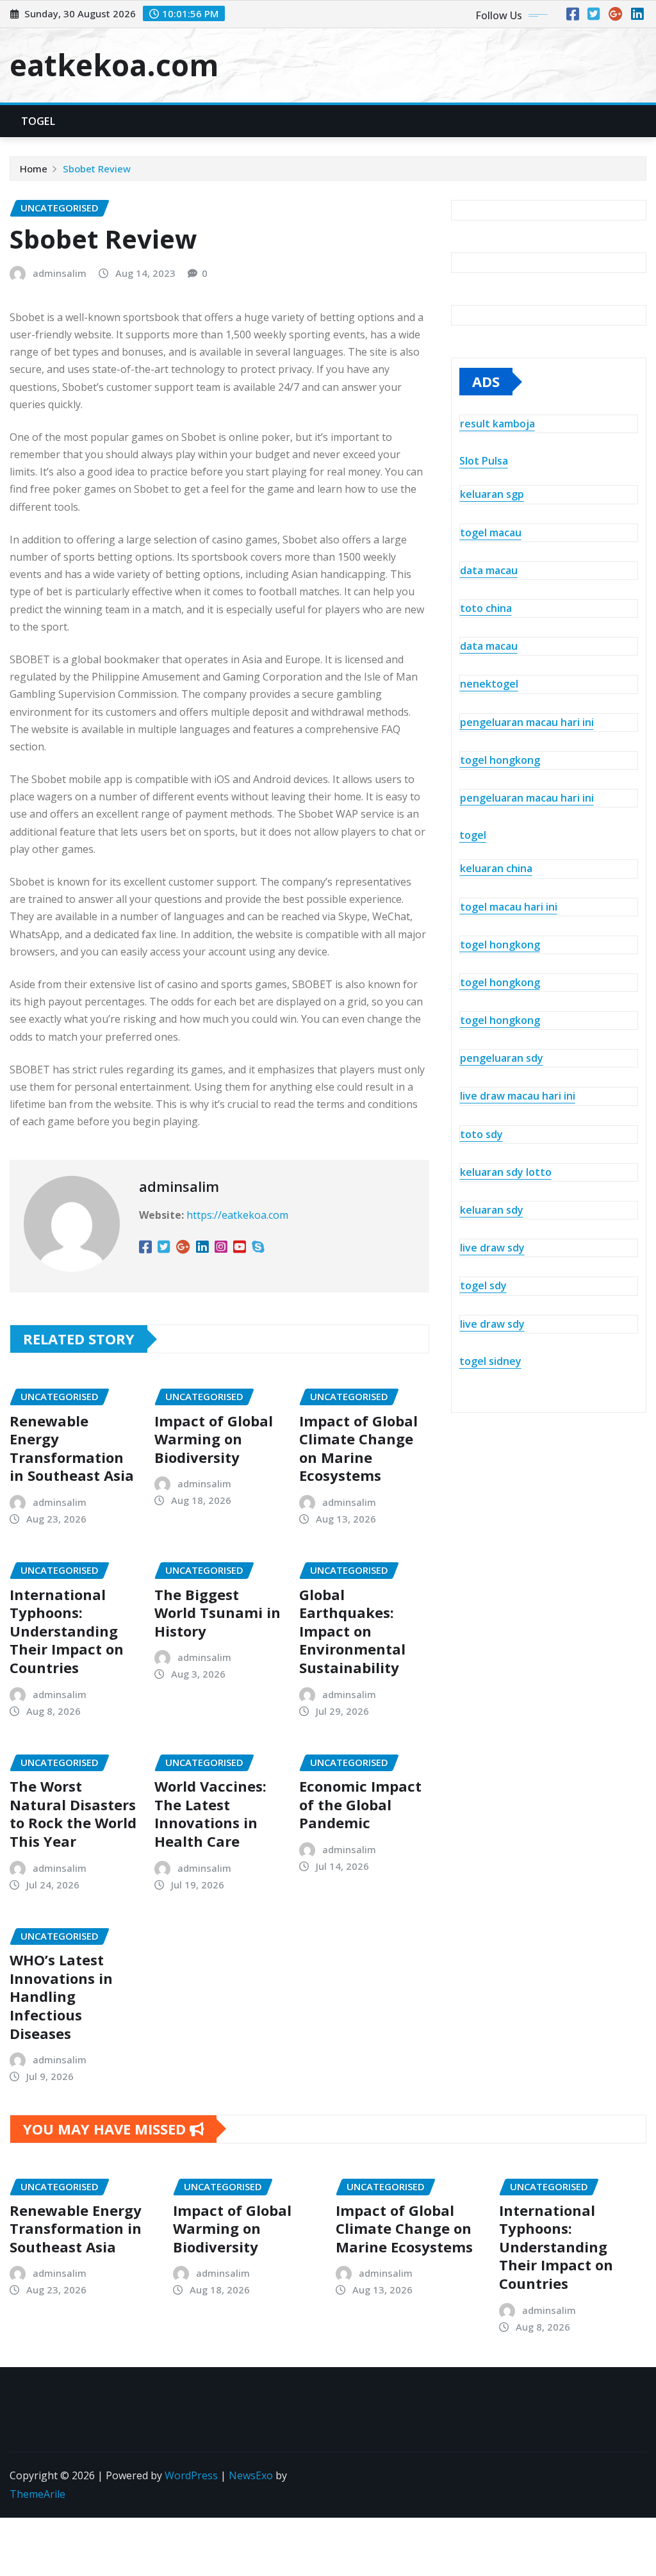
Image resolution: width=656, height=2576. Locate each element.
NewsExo (251, 2475)
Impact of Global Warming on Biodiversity (214, 1439)
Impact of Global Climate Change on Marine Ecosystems (358, 1448)
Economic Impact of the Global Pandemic (360, 1804)
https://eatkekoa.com (237, 1215)
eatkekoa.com (114, 65)
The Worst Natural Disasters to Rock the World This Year (73, 1813)
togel (473, 835)
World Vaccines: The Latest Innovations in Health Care (210, 1813)
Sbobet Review (97, 169)
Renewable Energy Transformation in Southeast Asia (72, 1448)
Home (34, 169)
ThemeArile (37, 2494)
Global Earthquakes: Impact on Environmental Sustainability (352, 1631)
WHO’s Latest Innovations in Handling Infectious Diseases (61, 1996)
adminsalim (60, 273)
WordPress (191, 2475)
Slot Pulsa (484, 461)
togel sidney (490, 1361)
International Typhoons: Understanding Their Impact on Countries (67, 1631)
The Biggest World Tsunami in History (217, 1613)
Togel (38, 121)
